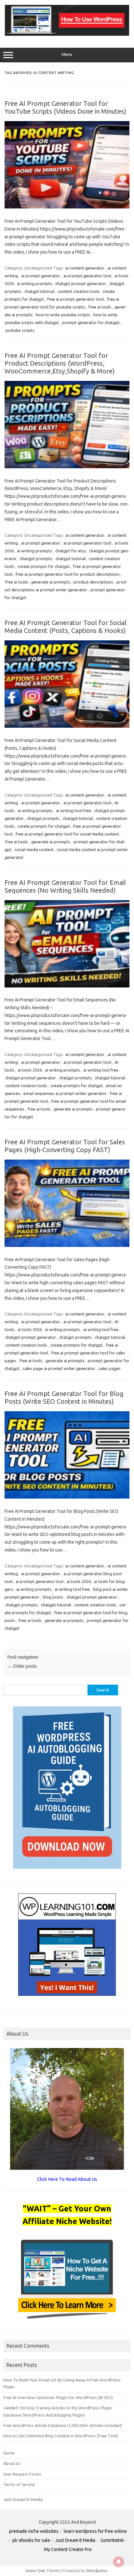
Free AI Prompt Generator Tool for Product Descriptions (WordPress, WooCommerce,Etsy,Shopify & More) (60, 363)
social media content (34, 849)
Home (9, 2453)
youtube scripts (20, 330)
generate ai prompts (51, 582)
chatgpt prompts (36, 559)
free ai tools (100, 307)
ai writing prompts (34, 283)
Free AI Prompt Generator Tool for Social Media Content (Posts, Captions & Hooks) (66, 627)
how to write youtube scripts (63, 315)
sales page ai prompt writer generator (59, 1368)
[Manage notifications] (119, 2562)
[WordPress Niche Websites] (67, 34)
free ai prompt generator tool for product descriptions (68, 574)
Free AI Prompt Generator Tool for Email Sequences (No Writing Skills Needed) (65, 886)
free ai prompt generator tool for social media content (67, 834)
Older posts (22, 1666)
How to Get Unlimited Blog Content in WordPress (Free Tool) (60, 2436)
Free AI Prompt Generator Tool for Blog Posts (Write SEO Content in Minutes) (64, 1397)
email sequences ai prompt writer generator (65, 1093)
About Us (12, 2463)
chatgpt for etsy (71, 551)
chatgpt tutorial (39, 291)
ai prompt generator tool (87, 276)
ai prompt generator (41, 276)
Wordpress (97, 2570)
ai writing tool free (74, 810)
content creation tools (79, 291)
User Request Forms (22, 2474)
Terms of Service (19, 2484)
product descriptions (93, 582)
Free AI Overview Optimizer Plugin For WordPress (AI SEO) (58, 2397)
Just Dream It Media (23, 2499)
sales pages (110, 1368)
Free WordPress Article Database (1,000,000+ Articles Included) (63, 2425)
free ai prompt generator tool (75, 299)
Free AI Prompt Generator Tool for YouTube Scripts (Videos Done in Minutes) (66, 107)
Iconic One (35, 2570)
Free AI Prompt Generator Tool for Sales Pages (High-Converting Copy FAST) (65, 1146)
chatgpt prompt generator (81, 283)
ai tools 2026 (30, 1070)
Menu (67, 54)
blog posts (53, 1597)
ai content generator (85, 268)
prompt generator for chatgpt (91, 322)
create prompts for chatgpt (44, 566)
